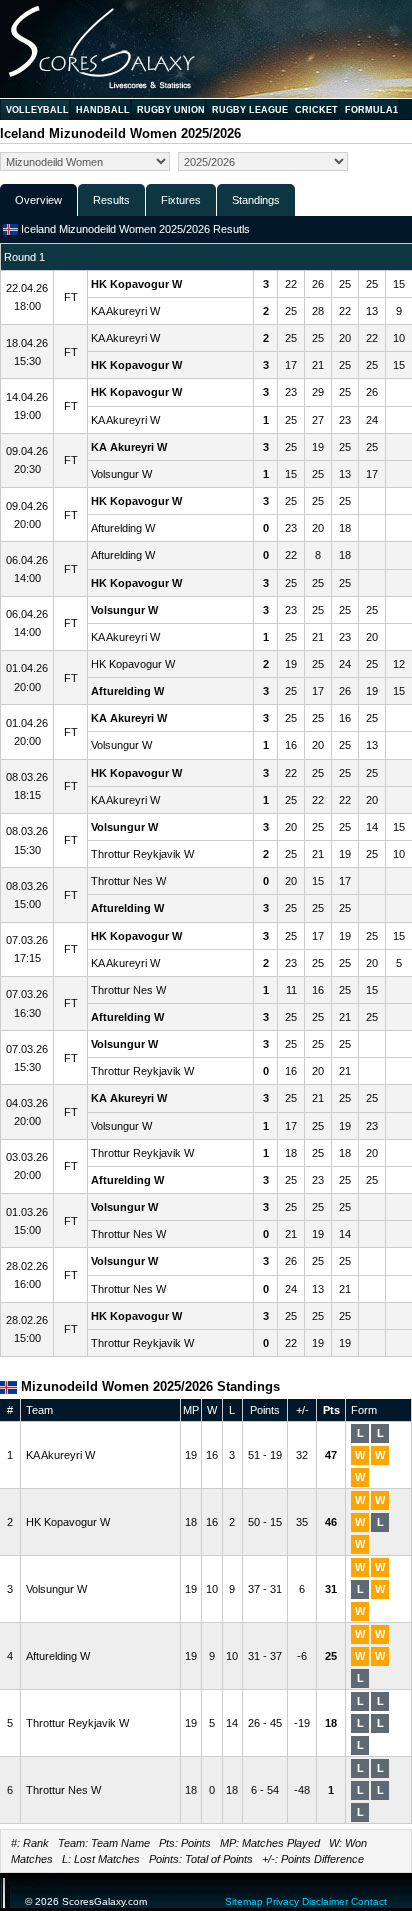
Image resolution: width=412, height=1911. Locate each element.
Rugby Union (171, 110)
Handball (103, 110)
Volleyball (37, 110)
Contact (369, 1901)
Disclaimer (325, 1901)
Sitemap (244, 1901)
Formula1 (371, 110)
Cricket (316, 110)
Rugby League (250, 110)
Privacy (282, 1901)
